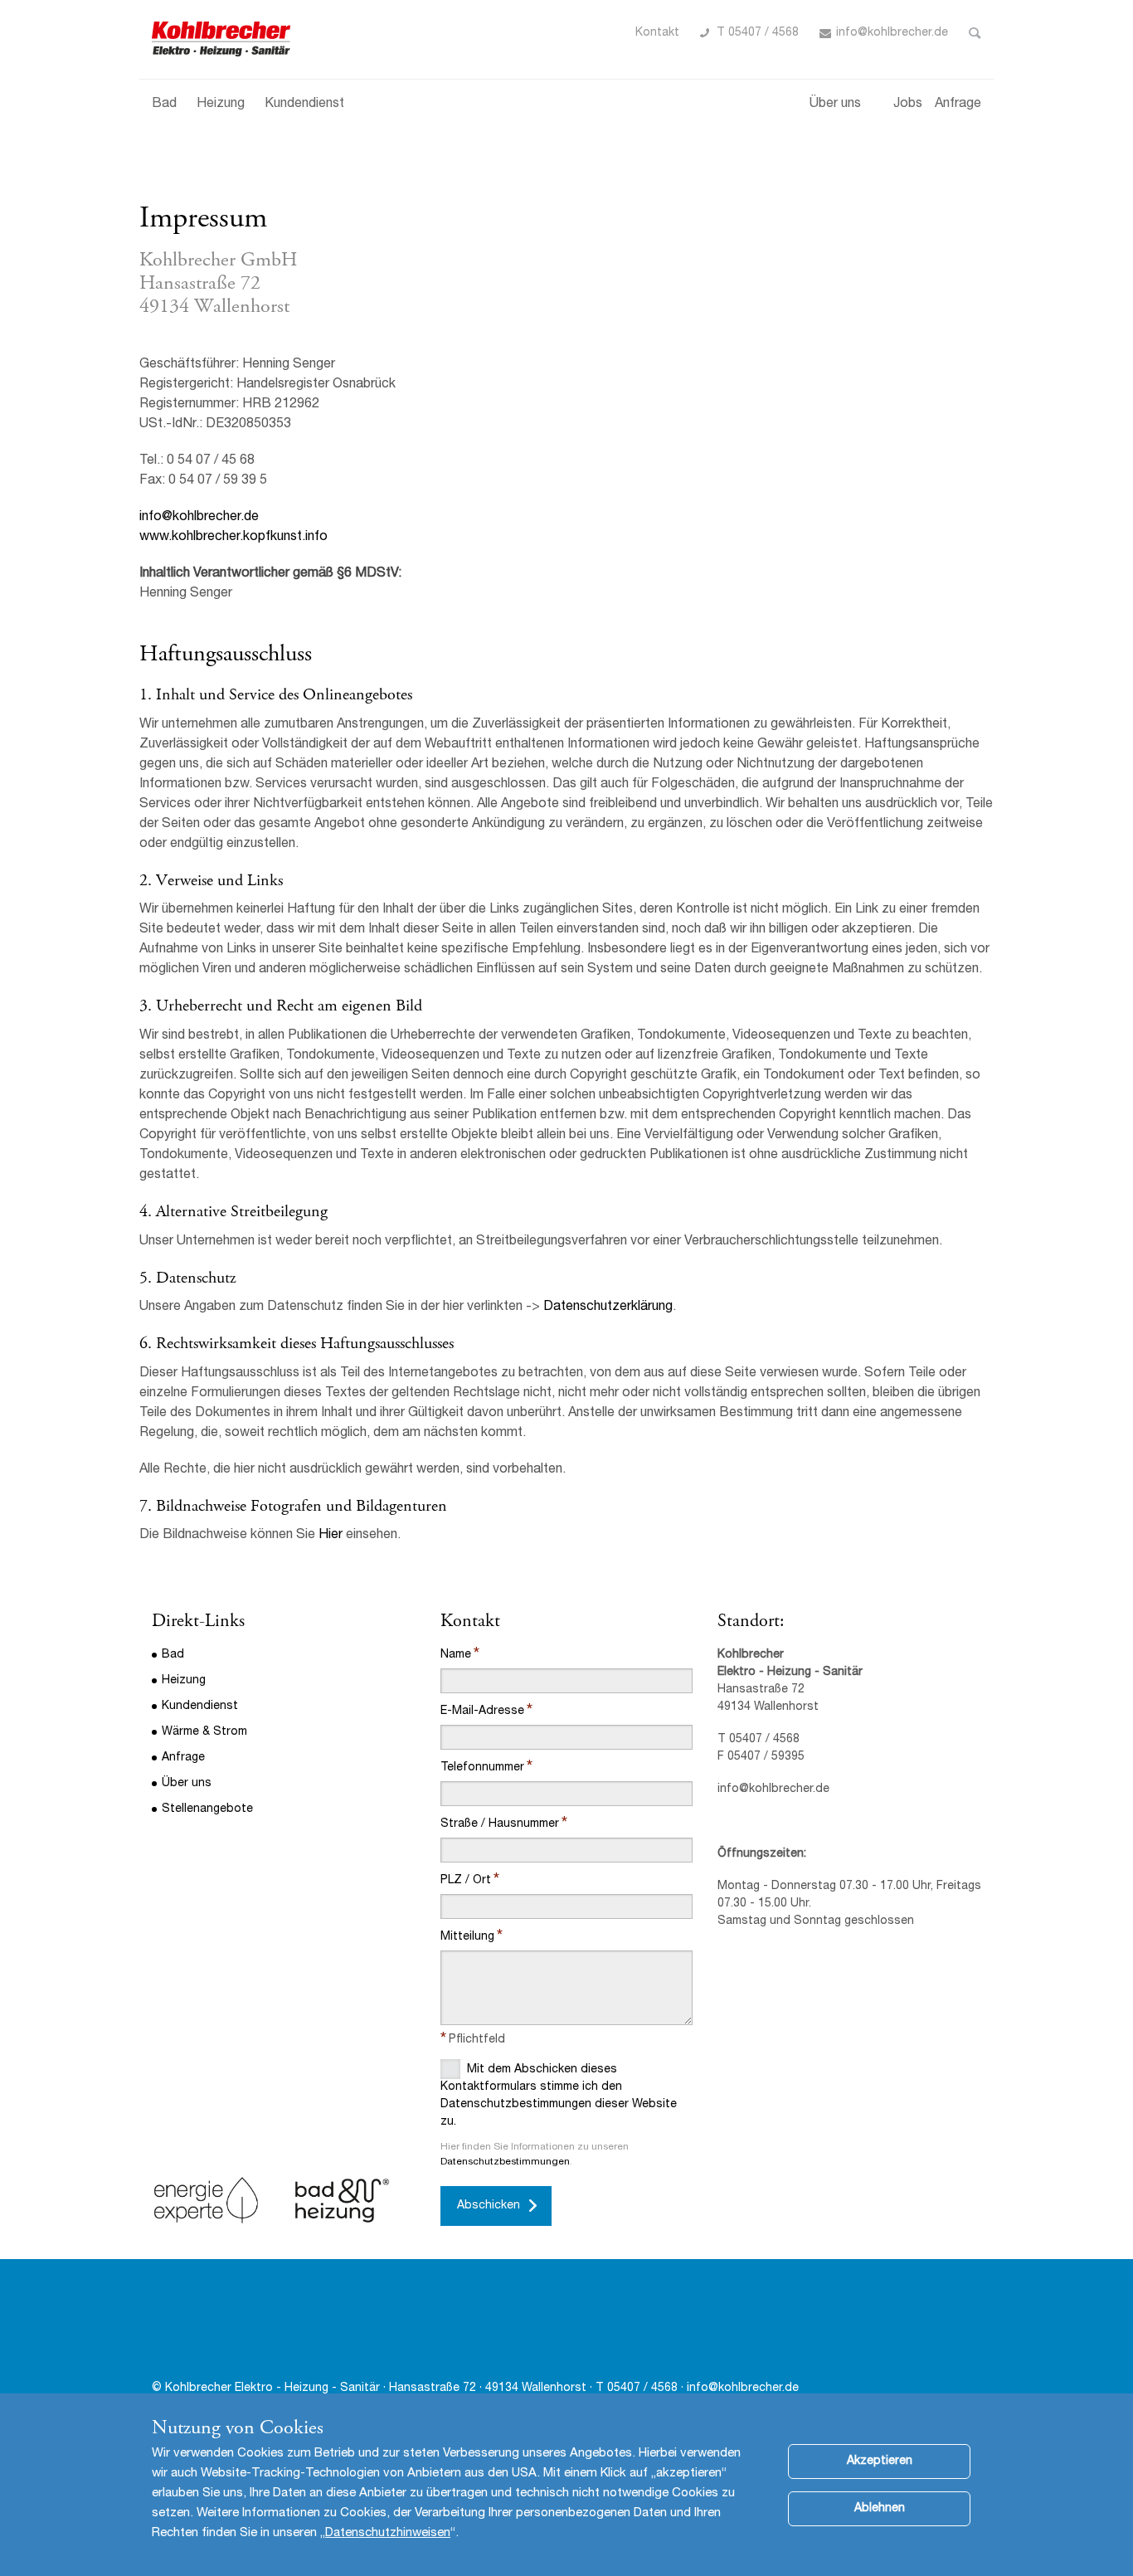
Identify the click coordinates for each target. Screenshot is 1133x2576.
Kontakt (657, 33)
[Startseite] (223, 39)
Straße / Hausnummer (500, 1824)
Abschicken (489, 2206)
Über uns (835, 105)
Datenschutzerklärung (608, 1307)
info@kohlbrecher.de (892, 33)
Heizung (221, 105)
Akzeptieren (880, 2462)
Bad (164, 105)
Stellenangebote (207, 1809)
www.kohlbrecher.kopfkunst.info (233, 538)
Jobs (908, 105)
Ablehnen (880, 2509)
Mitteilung (467, 1937)
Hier (331, 1536)
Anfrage (958, 105)
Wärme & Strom (204, 1732)
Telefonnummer (482, 1768)
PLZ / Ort (466, 1881)
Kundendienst (304, 105)
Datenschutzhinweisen (388, 2533)
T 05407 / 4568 (758, 33)
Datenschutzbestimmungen (505, 2162)
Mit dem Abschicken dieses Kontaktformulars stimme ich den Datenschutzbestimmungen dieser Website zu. (559, 2096)
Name (456, 1655)
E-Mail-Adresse (482, 1712)
